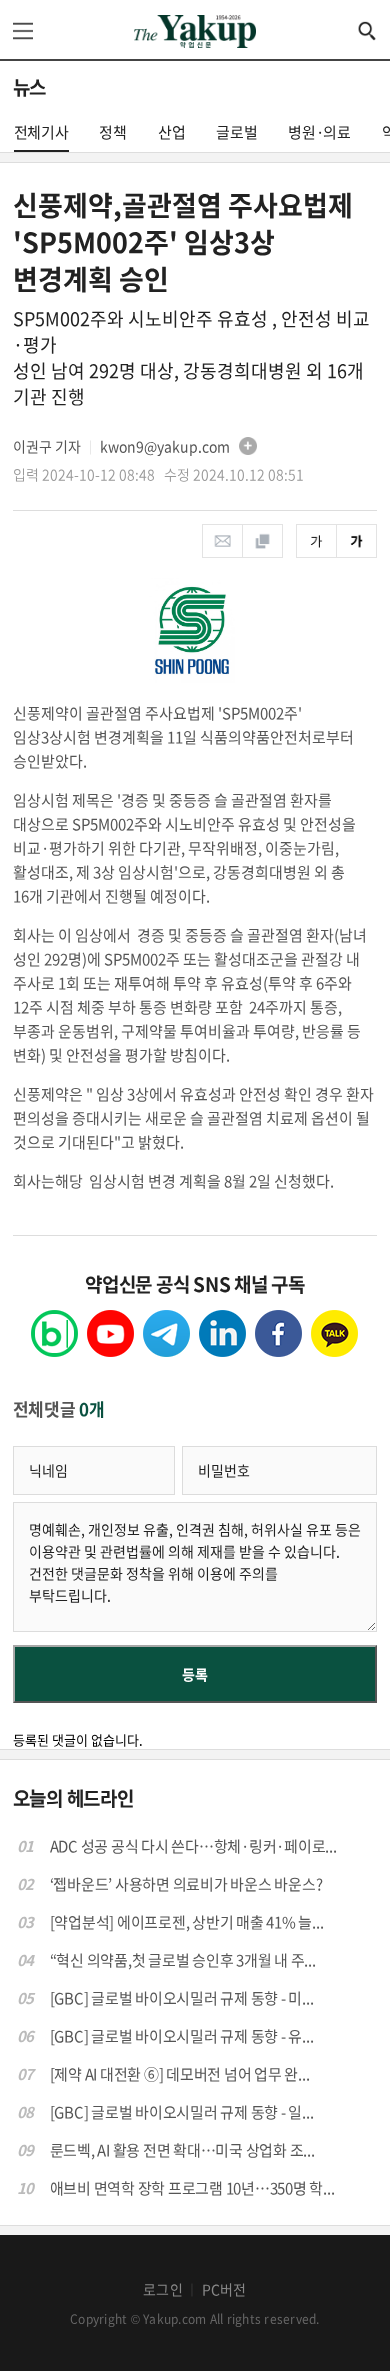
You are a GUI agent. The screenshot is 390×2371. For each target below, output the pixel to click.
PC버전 (224, 2289)
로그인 (163, 2289)
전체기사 (41, 132)
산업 (172, 132)
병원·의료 (319, 132)
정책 (113, 132)
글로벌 (236, 132)
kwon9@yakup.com (165, 446)
